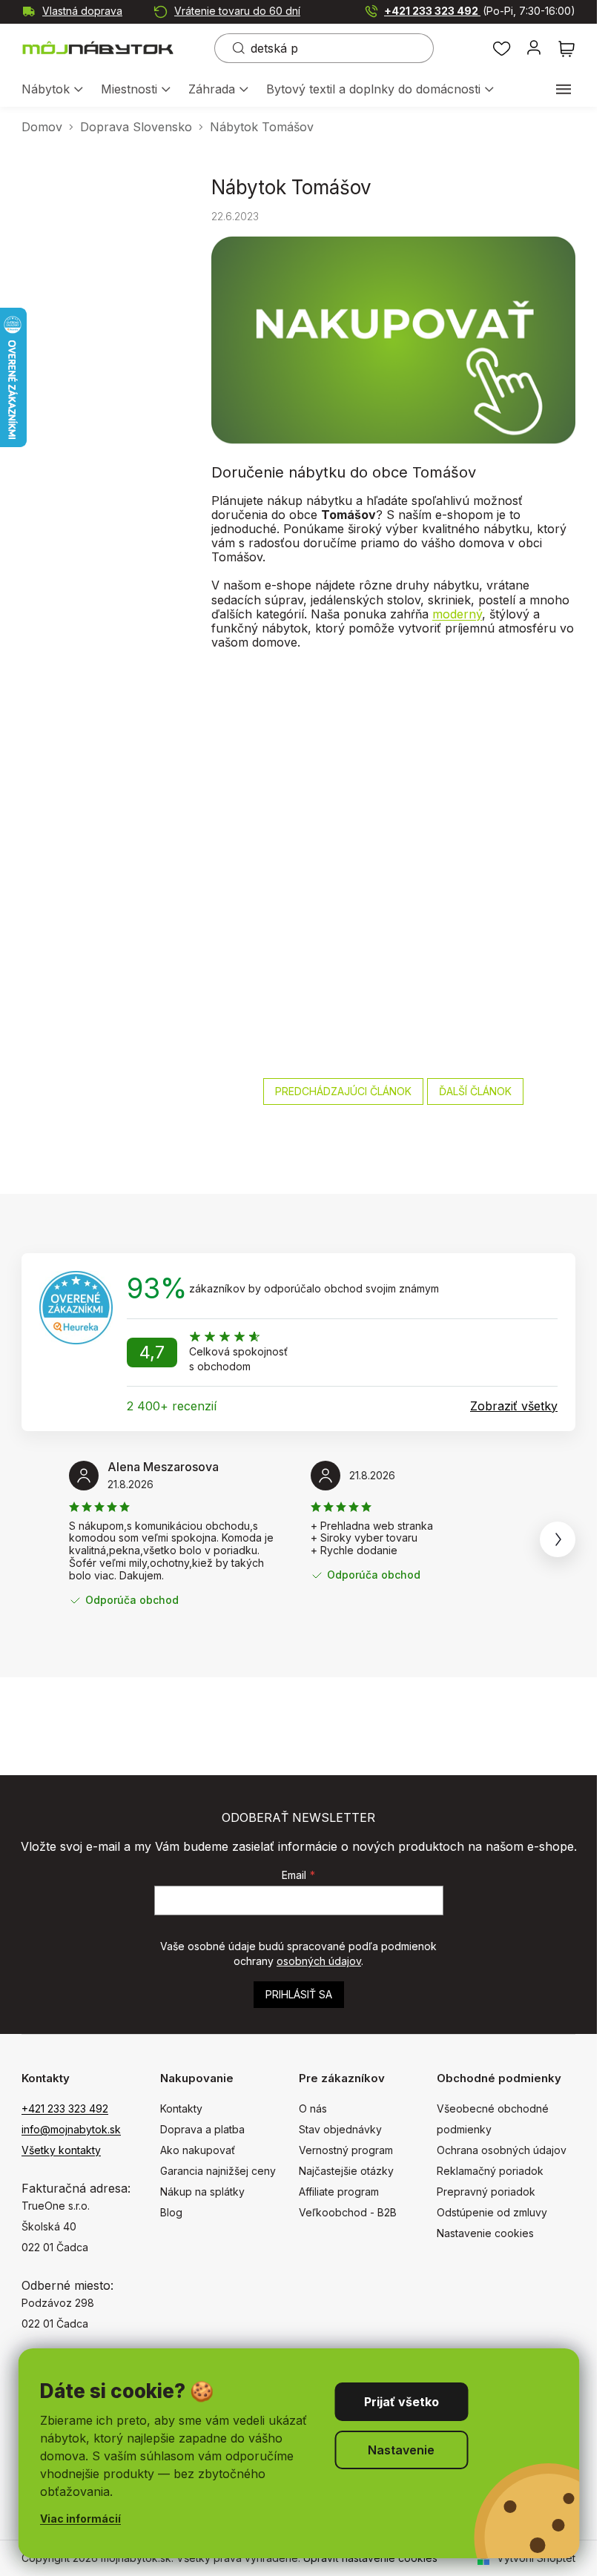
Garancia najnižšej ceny (218, 2171)
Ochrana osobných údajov (502, 2150)
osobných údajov (319, 1961)
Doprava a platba (202, 2129)
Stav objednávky (340, 2129)
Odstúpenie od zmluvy (492, 2212)
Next (558, 1539)
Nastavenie (401, 2450)
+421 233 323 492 (480, 11)
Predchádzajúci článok (343, 1091)
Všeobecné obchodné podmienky (493, 2119)
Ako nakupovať (198, 2150)
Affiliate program (339, 2192)
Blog (171, 2212)
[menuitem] (52, 90)
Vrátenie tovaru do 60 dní (237, 11)
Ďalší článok (475, 1091)
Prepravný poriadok (486, 2192)
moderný (457, 614)
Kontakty (181, 2108)
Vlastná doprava (82, 11)
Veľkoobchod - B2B (348, 2212)
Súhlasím (401, 2402)
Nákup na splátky (202, 2192)
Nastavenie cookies (485, 2233)
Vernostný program (346, 2150)
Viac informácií (80, 2519)
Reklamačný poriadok (490, 2171)
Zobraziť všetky (514, 1406)
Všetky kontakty (61, 2150)
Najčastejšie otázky (346, 2171)
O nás (313, 2108)
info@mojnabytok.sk (71, 2129)
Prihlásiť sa (299, 1994)
